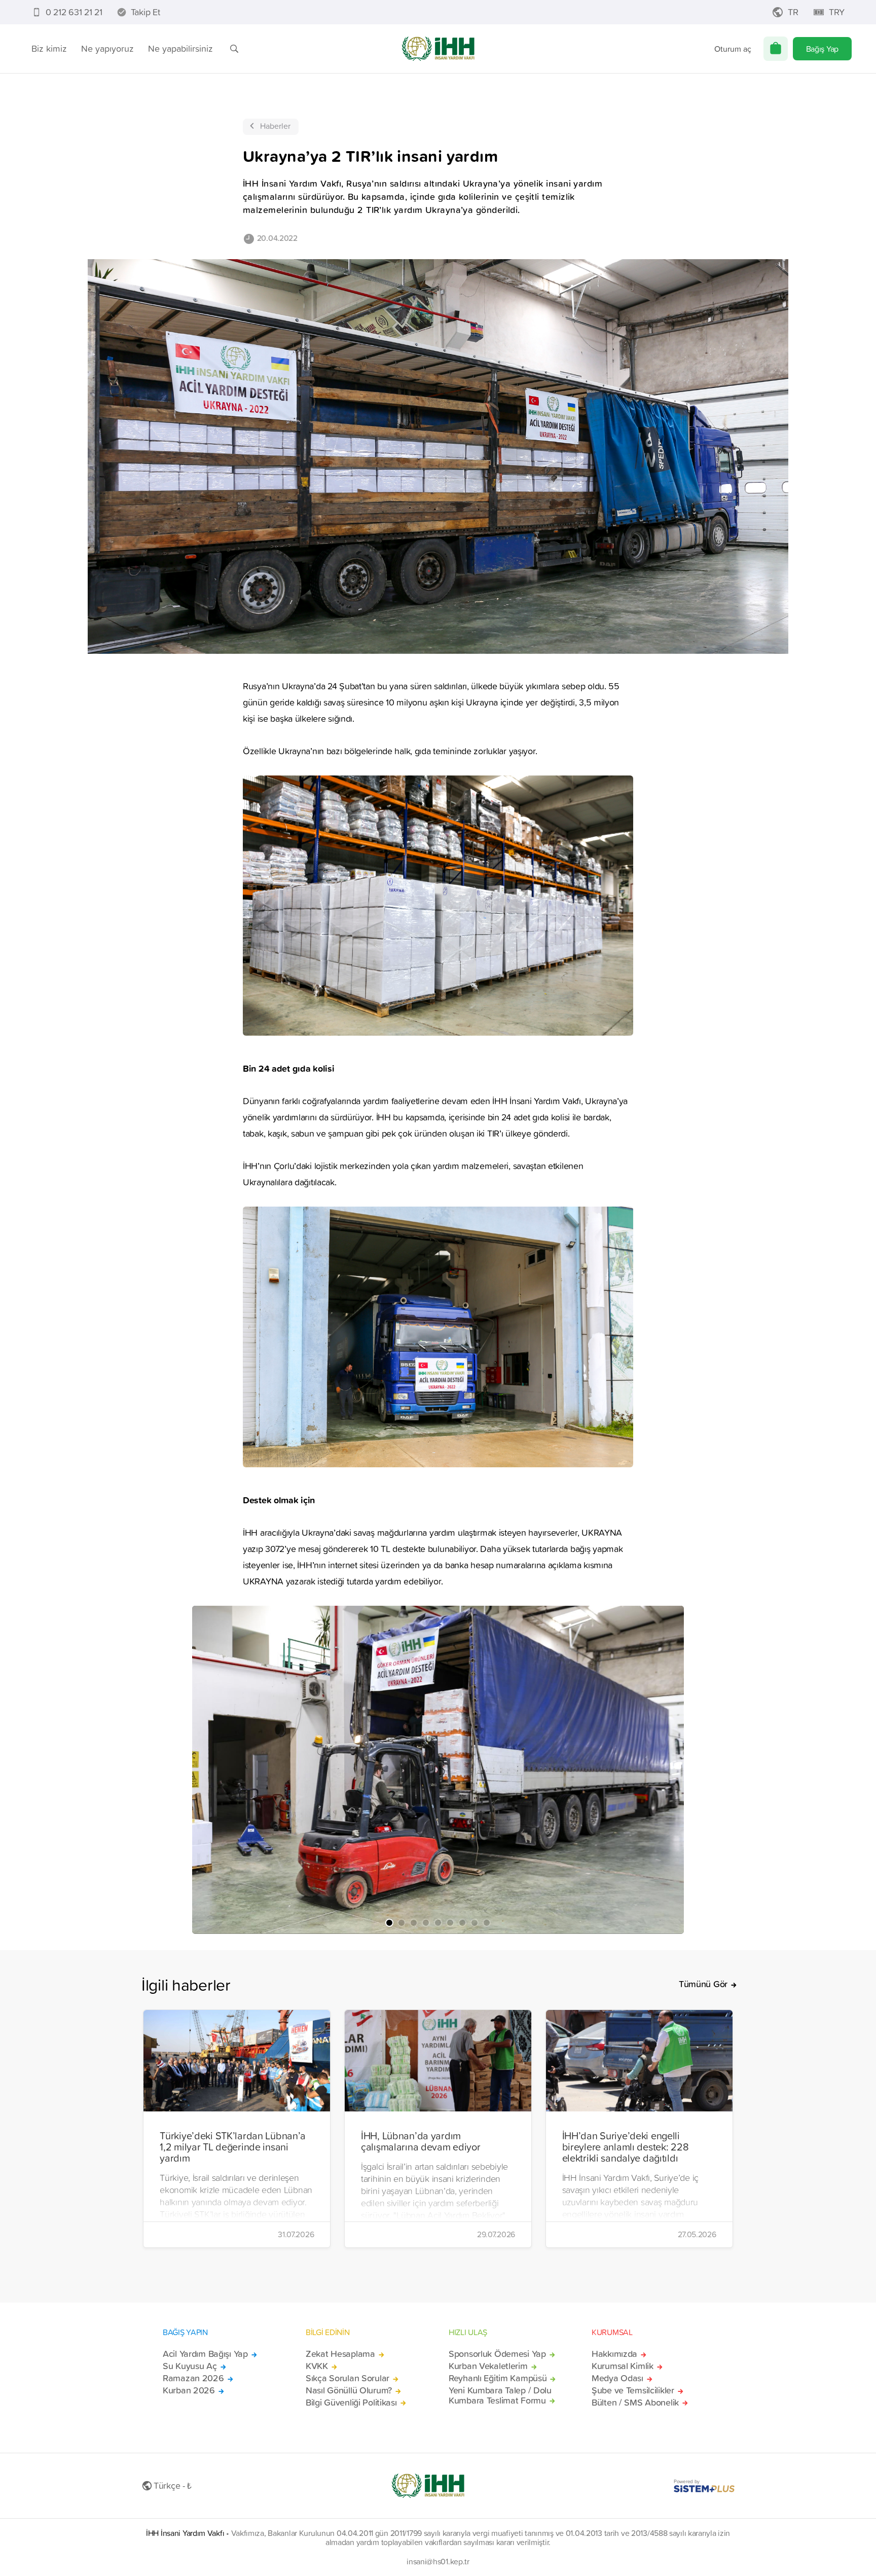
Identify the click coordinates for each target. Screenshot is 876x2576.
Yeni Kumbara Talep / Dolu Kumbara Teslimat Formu (500, 2395)
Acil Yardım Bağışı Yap (205, 2354)
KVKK (317, 2366)
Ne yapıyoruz (107, 48)
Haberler (275, 126)
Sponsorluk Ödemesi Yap (497, 2354)
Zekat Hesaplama (340, 2354)
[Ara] (234, 49)
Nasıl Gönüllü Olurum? (349, 2390)
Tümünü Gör (703, 1984)
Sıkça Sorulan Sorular (348, 2378)
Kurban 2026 (189, 2390)
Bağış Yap (822, 49)
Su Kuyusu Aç (190, 2366)
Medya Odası (617, 2378)
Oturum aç (733, 49)
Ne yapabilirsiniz (180, 48)
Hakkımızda (614, 2354)
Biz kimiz (49, 48)
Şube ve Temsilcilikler (633, 2390)
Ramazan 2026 (193, 2378)
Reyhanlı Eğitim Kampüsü (498, 2378)
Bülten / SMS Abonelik (635, 2403)
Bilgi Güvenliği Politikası (351, 2403)
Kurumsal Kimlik (623, 2366)
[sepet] (776, 49)
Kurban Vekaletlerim (488, 2366)
